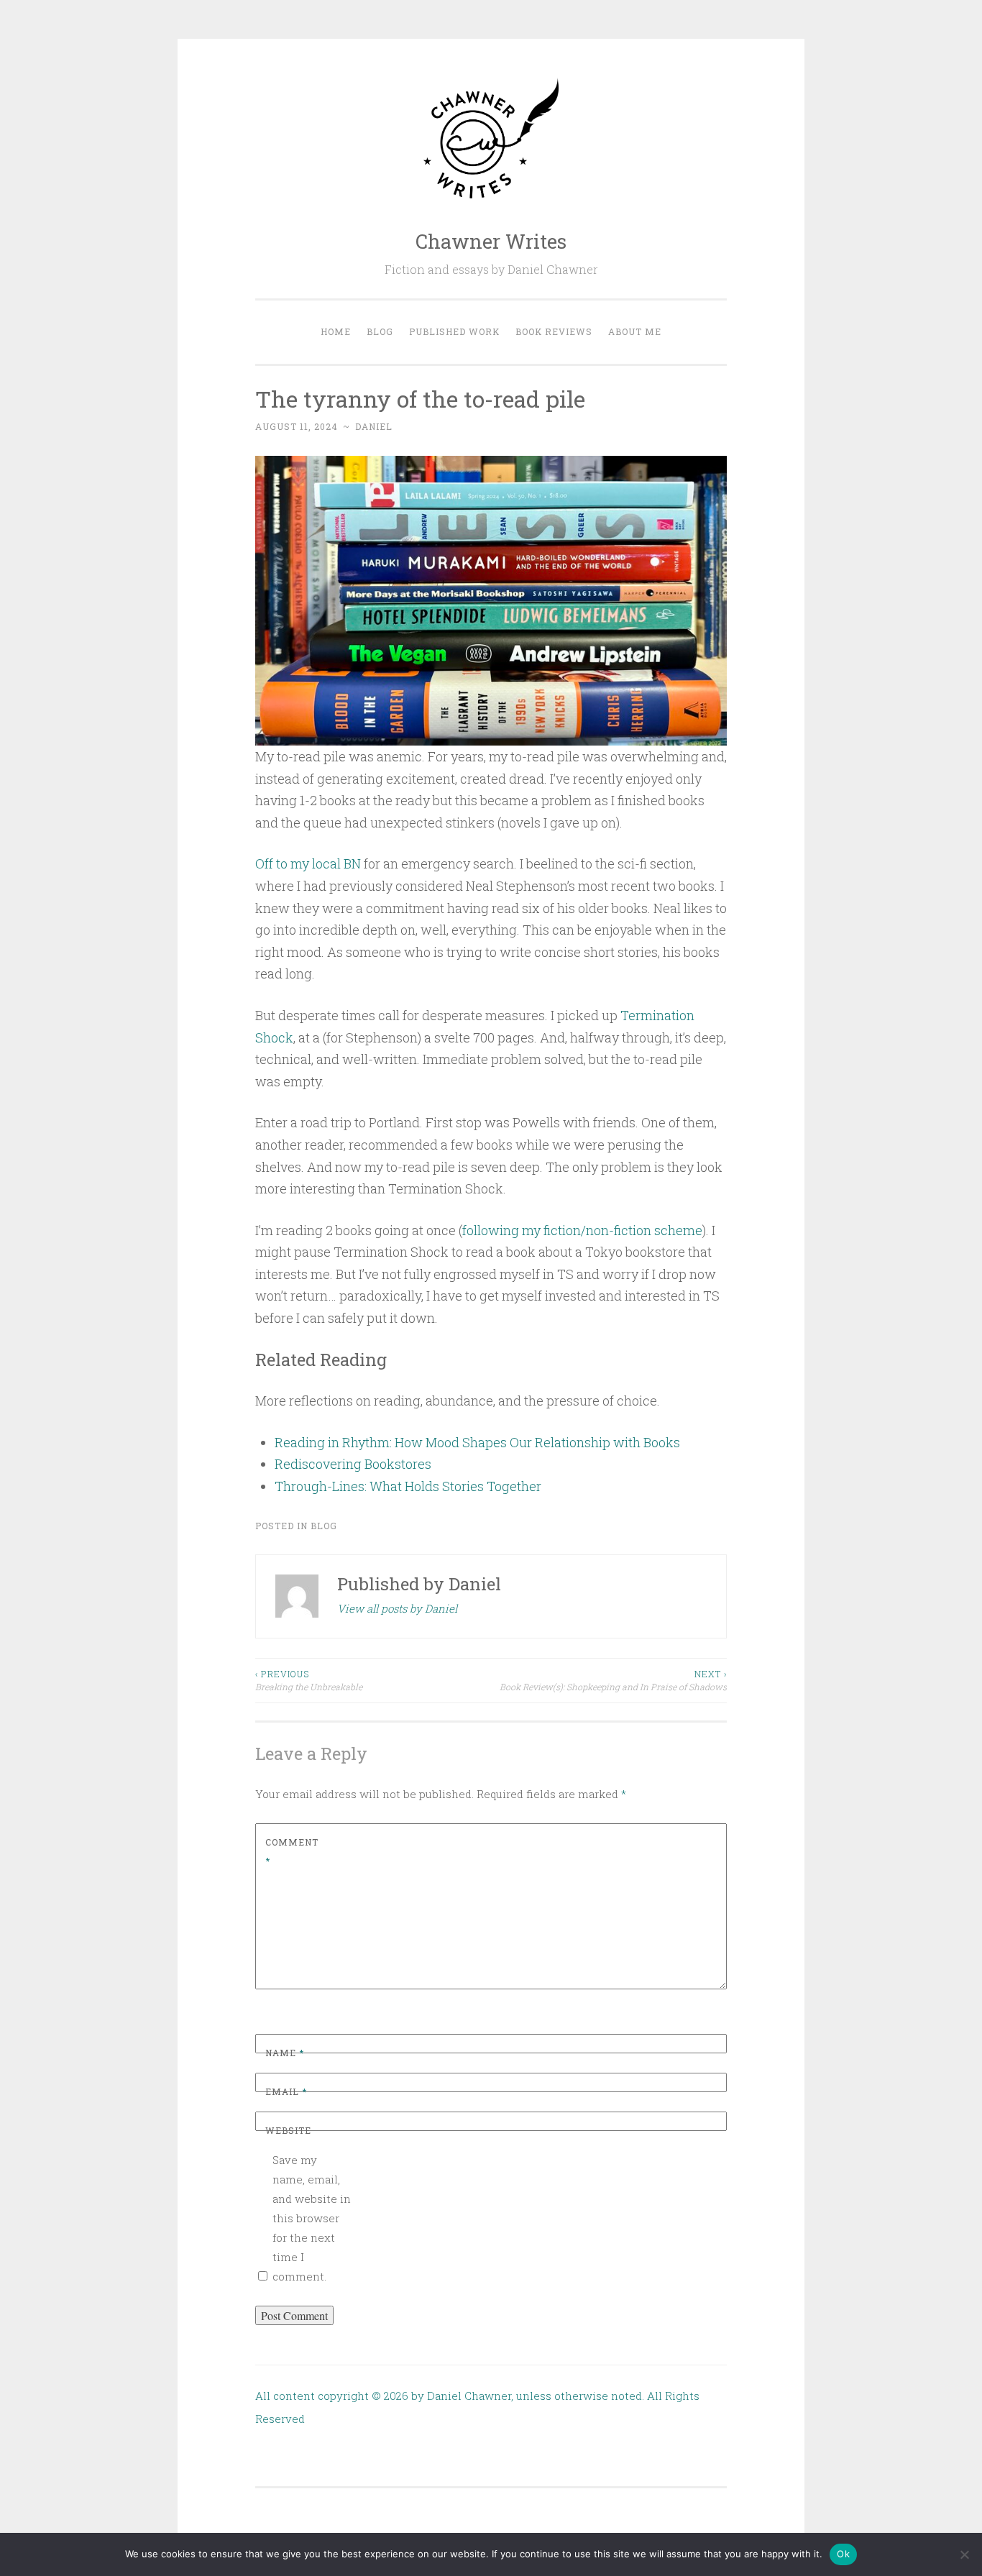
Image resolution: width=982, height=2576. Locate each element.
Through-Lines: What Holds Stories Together (408, 1486)
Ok (843, 2554)
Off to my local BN (308, 863)
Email (286, 2091)
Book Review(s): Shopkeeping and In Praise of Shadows (613, 1680)
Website (288, 2130)
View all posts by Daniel (397, 1608)
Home (336, 331)
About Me (635, 331)
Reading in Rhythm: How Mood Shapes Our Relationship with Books (477, 1442)
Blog (380, 331)
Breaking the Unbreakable (309, 1680)
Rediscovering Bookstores (353, 1464)
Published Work (454, 331)
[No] (964, 2554)
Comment (292, 1851)
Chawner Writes (491, 241)
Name (285, 2053)
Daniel (374, 426)
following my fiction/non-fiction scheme (582, 1230)
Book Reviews (554, 331)
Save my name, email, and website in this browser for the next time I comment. (312, 2218)
